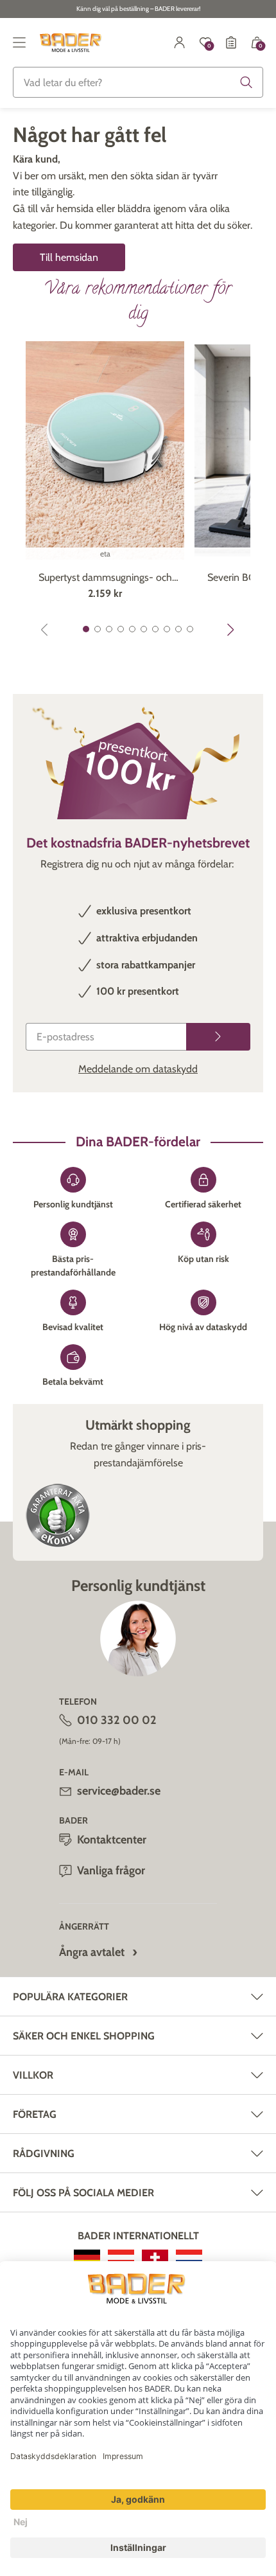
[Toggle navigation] (19, 42)
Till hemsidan (69, 257)
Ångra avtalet (92, 1952)
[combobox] (138, 82)
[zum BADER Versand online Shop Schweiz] (155, 2257)
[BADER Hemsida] (72, 42)
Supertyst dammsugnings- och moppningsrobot (105, 578)
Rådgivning (44, 2154)
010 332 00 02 (117, 1720)
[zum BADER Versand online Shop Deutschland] (87, 2257)
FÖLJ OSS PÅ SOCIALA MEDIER (83, 2193)
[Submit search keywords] (246, 82)
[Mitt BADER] (180, 42)
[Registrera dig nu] (218, 1037)
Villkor (33, 2075)
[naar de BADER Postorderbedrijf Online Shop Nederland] (189, 2257)
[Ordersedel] (231, 42)
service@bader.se (119, 1791)
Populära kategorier (70, 1997)
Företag (35, 2114)
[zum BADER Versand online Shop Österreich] (121, 2257)
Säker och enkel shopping (84, 2036)
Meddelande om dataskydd (138, 1069)
